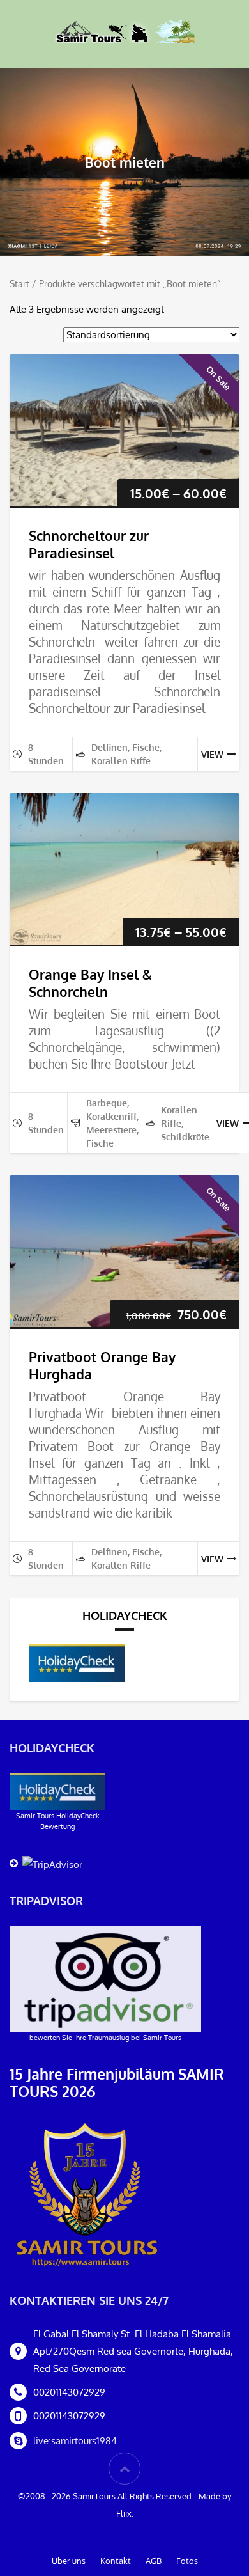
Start (19, 284)
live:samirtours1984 (75, 2441)
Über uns (69, 2561)
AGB (154, 2561)
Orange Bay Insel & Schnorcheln (90, 983)
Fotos (187, 2561)
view (212, 754)
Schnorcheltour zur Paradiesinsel (89, 544)
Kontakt (116, 2561)
